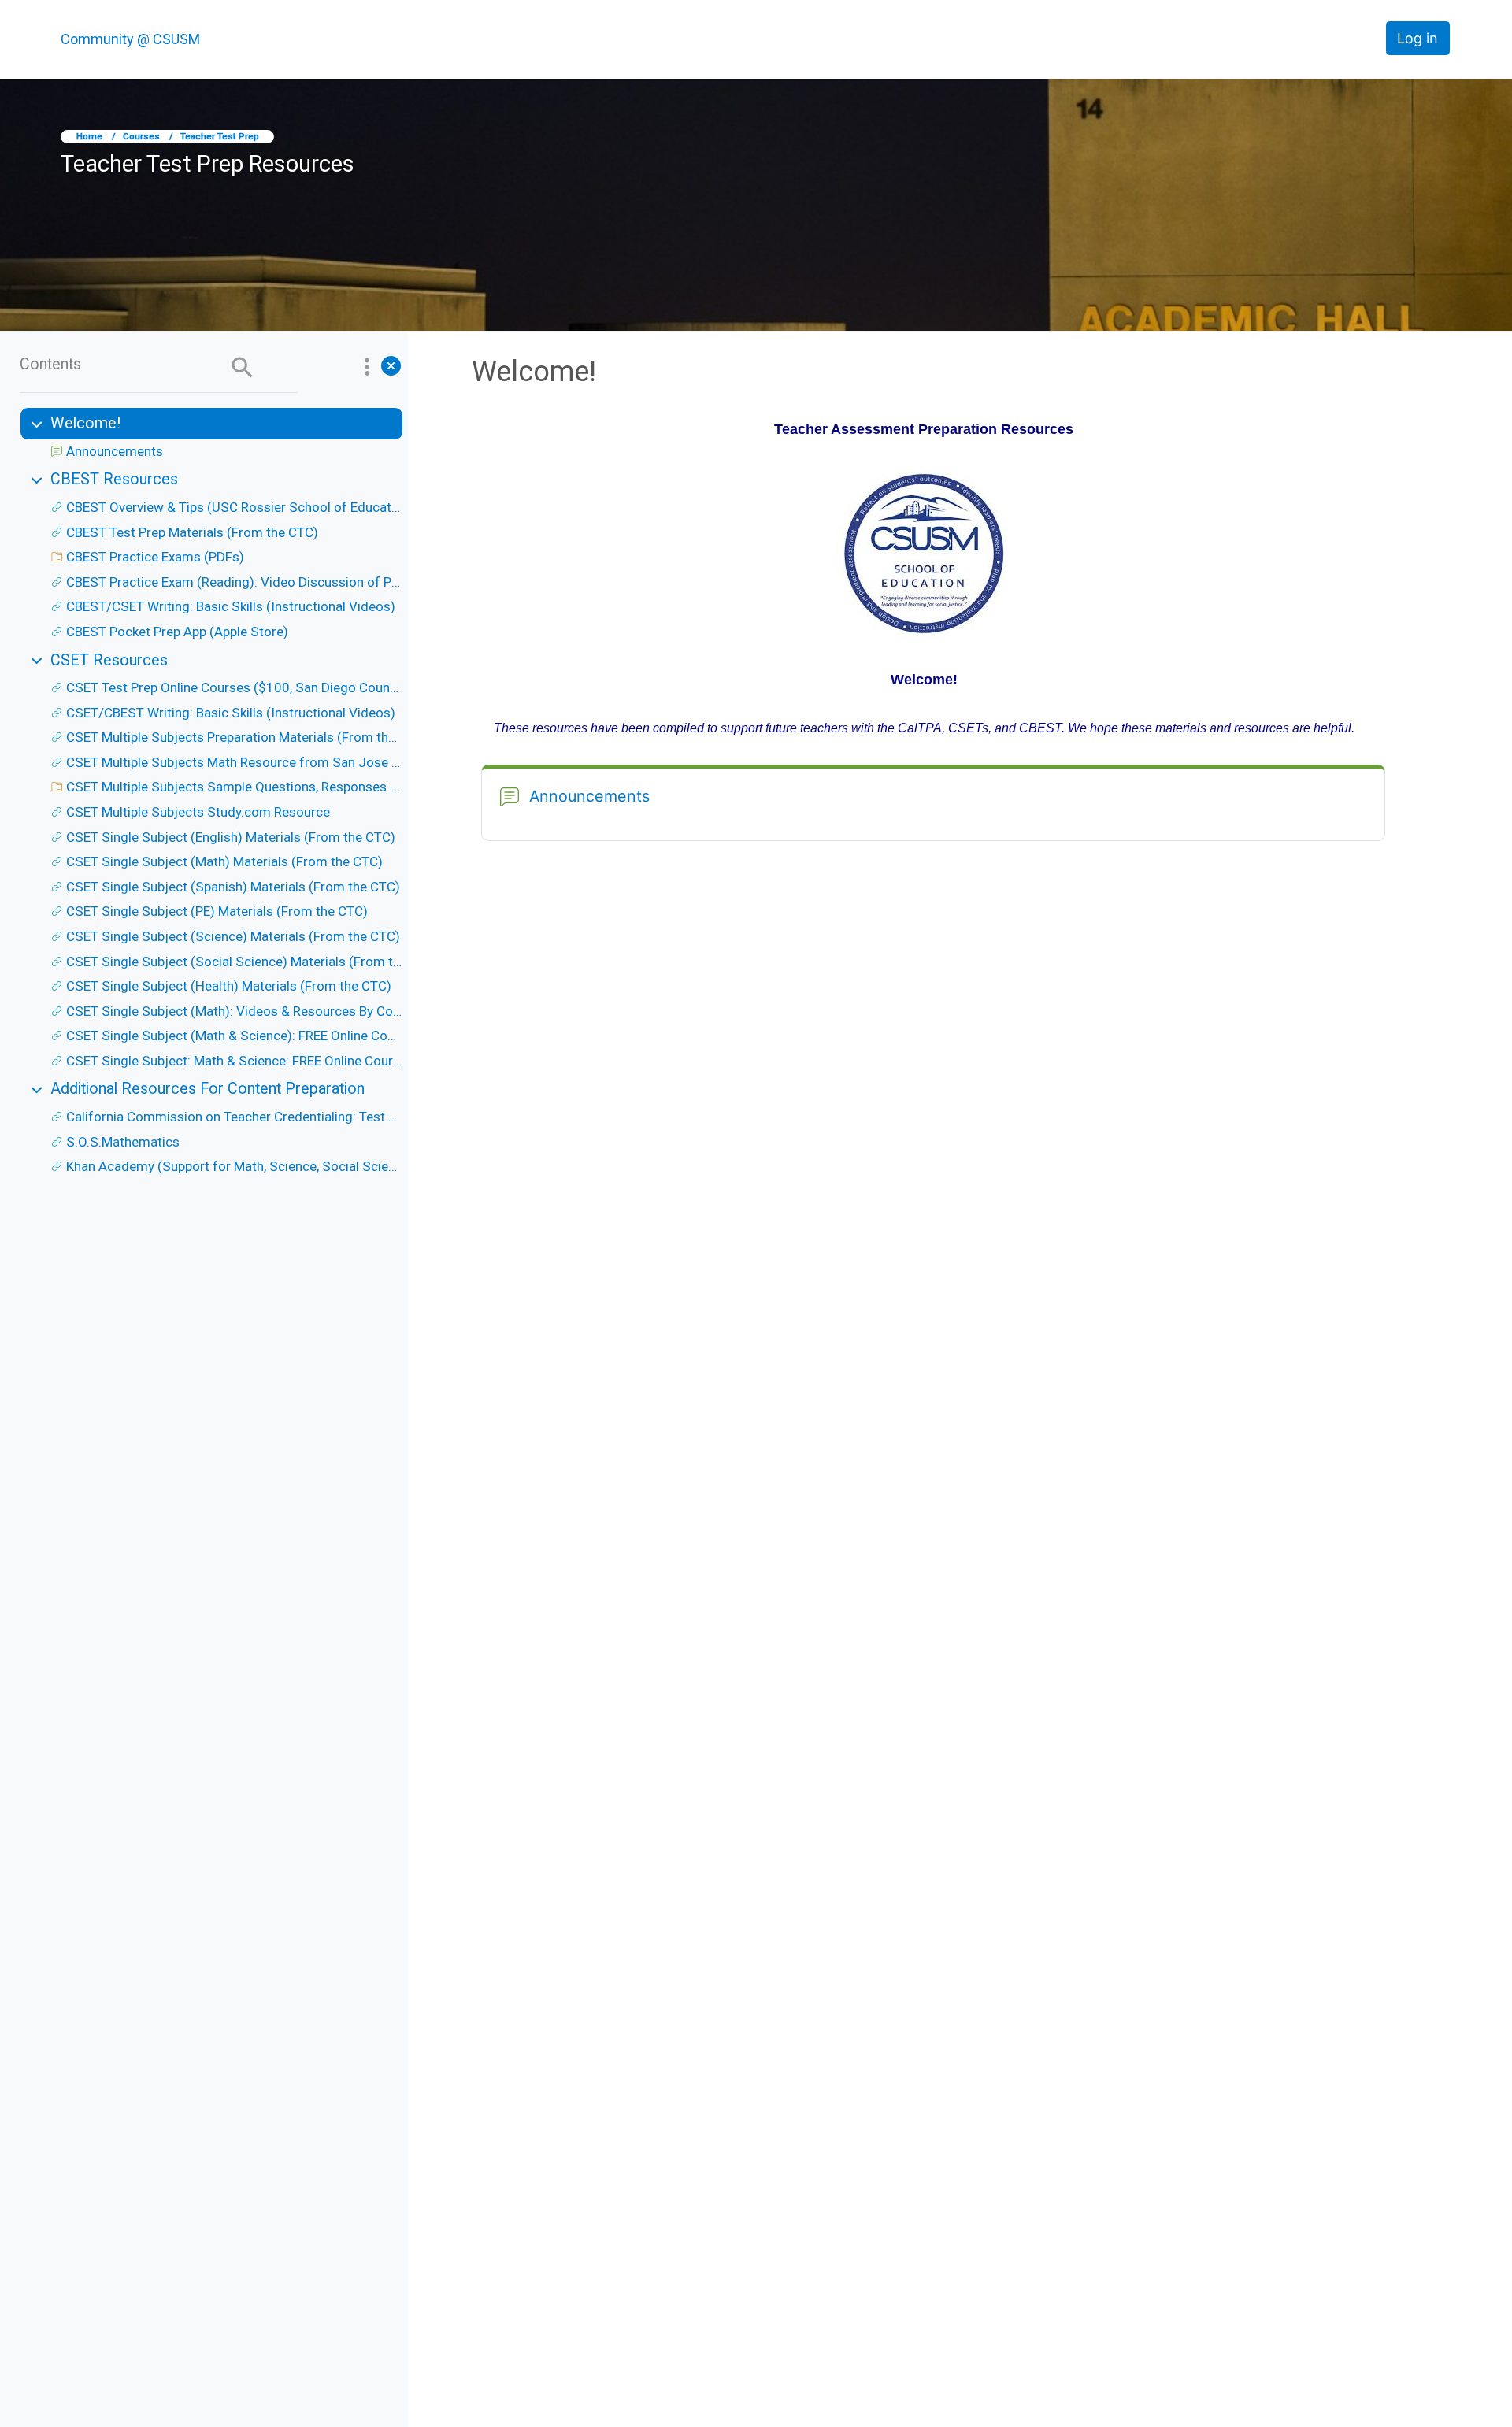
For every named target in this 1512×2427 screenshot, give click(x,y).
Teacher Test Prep (220, 136)
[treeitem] (210, 436)
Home (89, 136)
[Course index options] (367, 366)
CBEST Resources (114, 479)
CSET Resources (109, 660)
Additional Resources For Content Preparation (208, 1089)
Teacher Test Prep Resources (208, 164)
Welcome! (85, 423)
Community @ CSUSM (130, 39)
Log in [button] (1417, 38)
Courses (141, 136)
